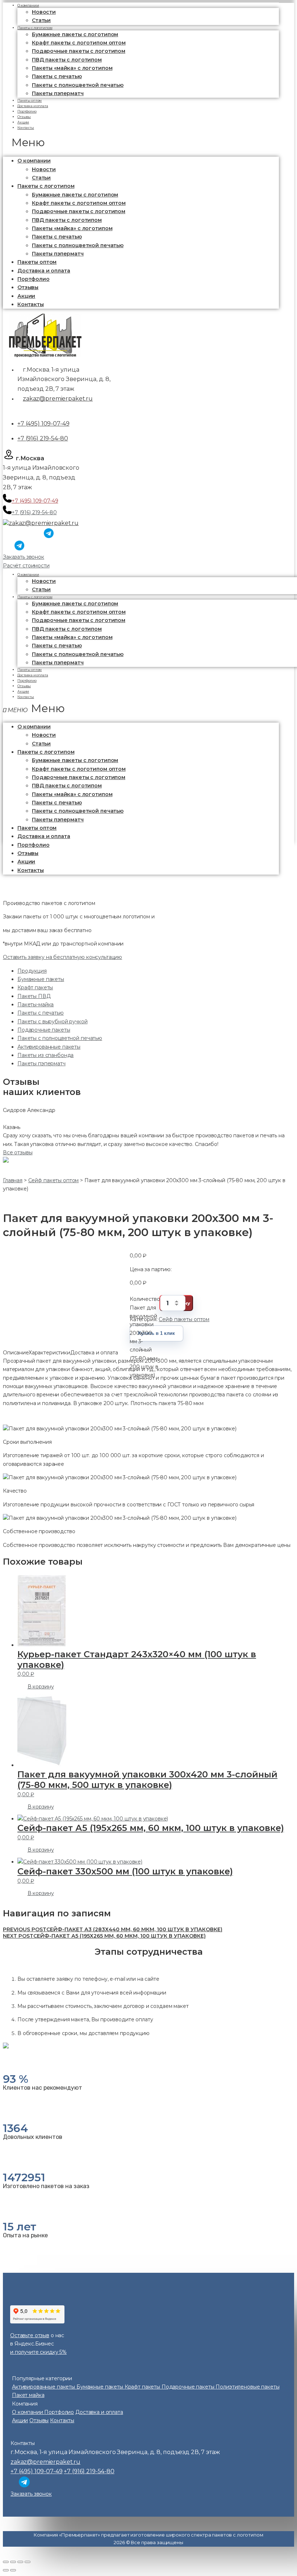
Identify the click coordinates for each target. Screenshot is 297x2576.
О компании (34, 161)
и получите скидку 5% (38, 2352)
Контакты (26, 128)
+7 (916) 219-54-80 (43, 438)
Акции (26, 296)
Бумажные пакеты (41, 979)
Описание (16, 1353)
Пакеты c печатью (57, 76)
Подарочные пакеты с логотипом (79, 51)
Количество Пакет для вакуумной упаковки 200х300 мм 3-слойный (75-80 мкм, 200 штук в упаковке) (145, 1303)
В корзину (41, 1687)
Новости (44, 12)
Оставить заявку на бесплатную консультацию (62, 957)
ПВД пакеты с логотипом (67, 60)
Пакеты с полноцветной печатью (78, 85)
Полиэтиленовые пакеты (247, 2387)
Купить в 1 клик (156, 1333)
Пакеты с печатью (41, 1013)
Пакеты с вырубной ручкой (53, 1021)
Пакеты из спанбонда (45, 1055)
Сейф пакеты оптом (184, 1319)
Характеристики (49, 1353)
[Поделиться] (13, 2562)
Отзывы (28, 287)
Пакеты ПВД (34, 996)
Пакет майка (28, 2395)
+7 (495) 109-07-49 (43, 424)
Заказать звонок (24, 557)
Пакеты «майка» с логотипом (72, 68)
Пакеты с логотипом (35, 28)
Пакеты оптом (37, 262)
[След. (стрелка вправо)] (13, 2570)
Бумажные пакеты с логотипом (75, 34)
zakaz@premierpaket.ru (58, 399)
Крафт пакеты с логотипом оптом (79, 43)
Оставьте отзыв (30, 2335)
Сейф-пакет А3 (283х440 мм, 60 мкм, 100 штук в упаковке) (113, 1929)
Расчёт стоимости (26, 566)
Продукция (32, 971)
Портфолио (34, 279)
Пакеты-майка (35, 1004)
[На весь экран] (20, 2562)
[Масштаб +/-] (28, 2562)
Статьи (41, 178)
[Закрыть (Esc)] (6, 2562)
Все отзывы (18, 1152)
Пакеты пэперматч (58, 93)
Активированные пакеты (49, 1047)
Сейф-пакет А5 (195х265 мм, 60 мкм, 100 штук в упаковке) (104, 1936)
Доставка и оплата (44, 271)
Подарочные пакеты (44, 1030)
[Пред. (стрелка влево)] (6, 2570)
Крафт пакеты (35, 987)
